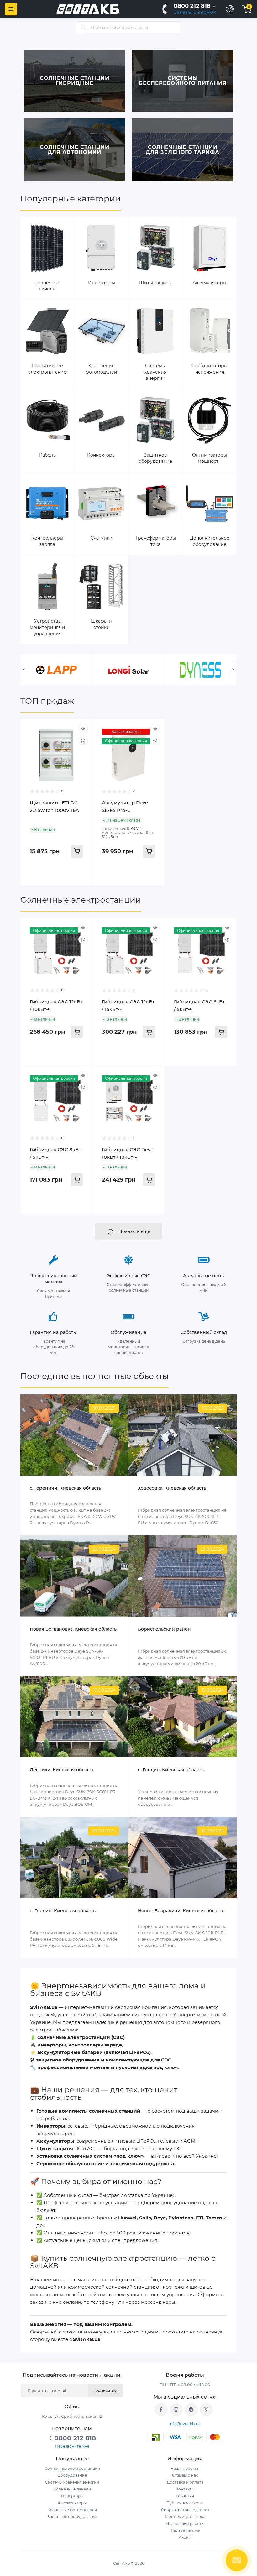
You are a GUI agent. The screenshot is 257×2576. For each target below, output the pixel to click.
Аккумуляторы (72, 2503)
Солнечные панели (72, 2489)
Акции (185, 2537)
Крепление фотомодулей (72, 2510)
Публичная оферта (185, 2503)
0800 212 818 (192, 6)
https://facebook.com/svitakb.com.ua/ (161, 2410)
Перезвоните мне (72, 2446)
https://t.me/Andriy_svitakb (191, 2410)
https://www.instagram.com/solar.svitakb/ (176, 2410)
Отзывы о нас (185, 2475)
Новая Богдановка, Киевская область (73, 1629)
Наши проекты (185, 2468)
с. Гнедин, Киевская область (63, 1911)
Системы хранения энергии (72, 2482)
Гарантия (185, 2496)
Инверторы (72, 2496)
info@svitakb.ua (185, 2424)
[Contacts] (230, 9)
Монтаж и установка (185, 2517)
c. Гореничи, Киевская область (66, 1488)
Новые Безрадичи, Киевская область (181, 1911)
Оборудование (72, 2475)
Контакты (185, 2489)
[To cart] (77, 851)
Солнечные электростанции (81, 900)
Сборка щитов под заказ (185, 2510)
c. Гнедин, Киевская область (171, 1770)
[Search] (84, 28)
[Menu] (11, 9)
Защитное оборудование (72, 2517)
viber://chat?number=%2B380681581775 (206, 2410)
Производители (185, 2530)
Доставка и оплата (185, 2482)
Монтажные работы (185, 2524)
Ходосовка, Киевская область (172, 1488)
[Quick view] (83, 729)
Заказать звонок (195, 12)
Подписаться (105, 2390)
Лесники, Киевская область (62, 1770)
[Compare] (83, 740)
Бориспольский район (164, 1629)
